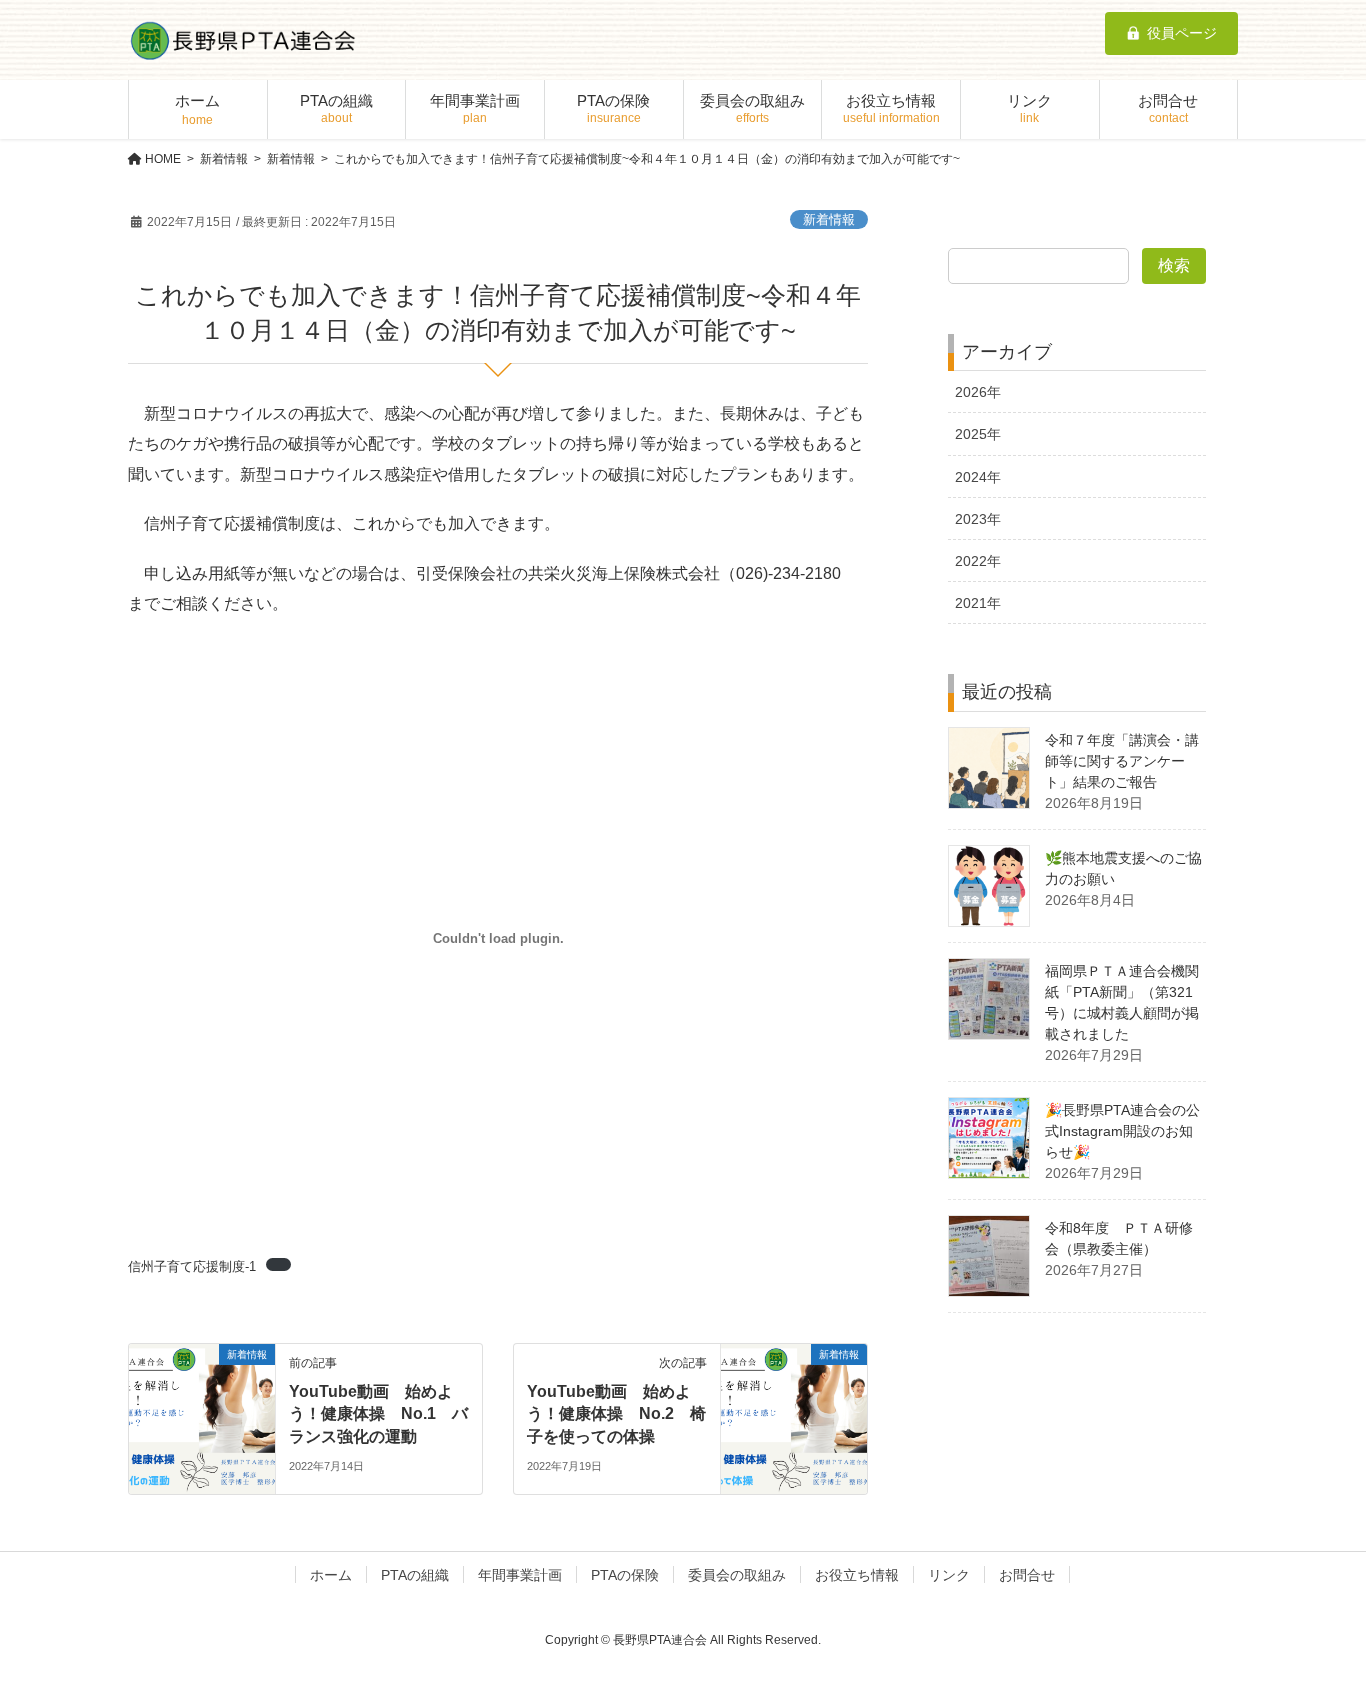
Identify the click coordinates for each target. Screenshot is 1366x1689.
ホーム (331, 1575)
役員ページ (1182, 33)
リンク (949, 1575)
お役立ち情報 (857, 1575)
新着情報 (829, 219)
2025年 (978, 434)
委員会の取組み (737, 1575)
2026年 (978, 392)
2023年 (978, 519)
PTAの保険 (625, 1575)
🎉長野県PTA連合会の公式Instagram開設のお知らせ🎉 (1122, 1131)
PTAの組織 (415, 1575)
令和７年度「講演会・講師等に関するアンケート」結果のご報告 (1122, 761)
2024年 (978, 477)
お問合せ (1027, 1575)
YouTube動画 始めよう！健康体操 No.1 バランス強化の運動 (378, 1414)
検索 (1174, 265)
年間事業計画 (520, 1575)
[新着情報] (202, 1417)
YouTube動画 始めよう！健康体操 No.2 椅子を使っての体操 (616, 1414)
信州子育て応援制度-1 (192, 1266)
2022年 (978, 561)
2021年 (978, 603)
